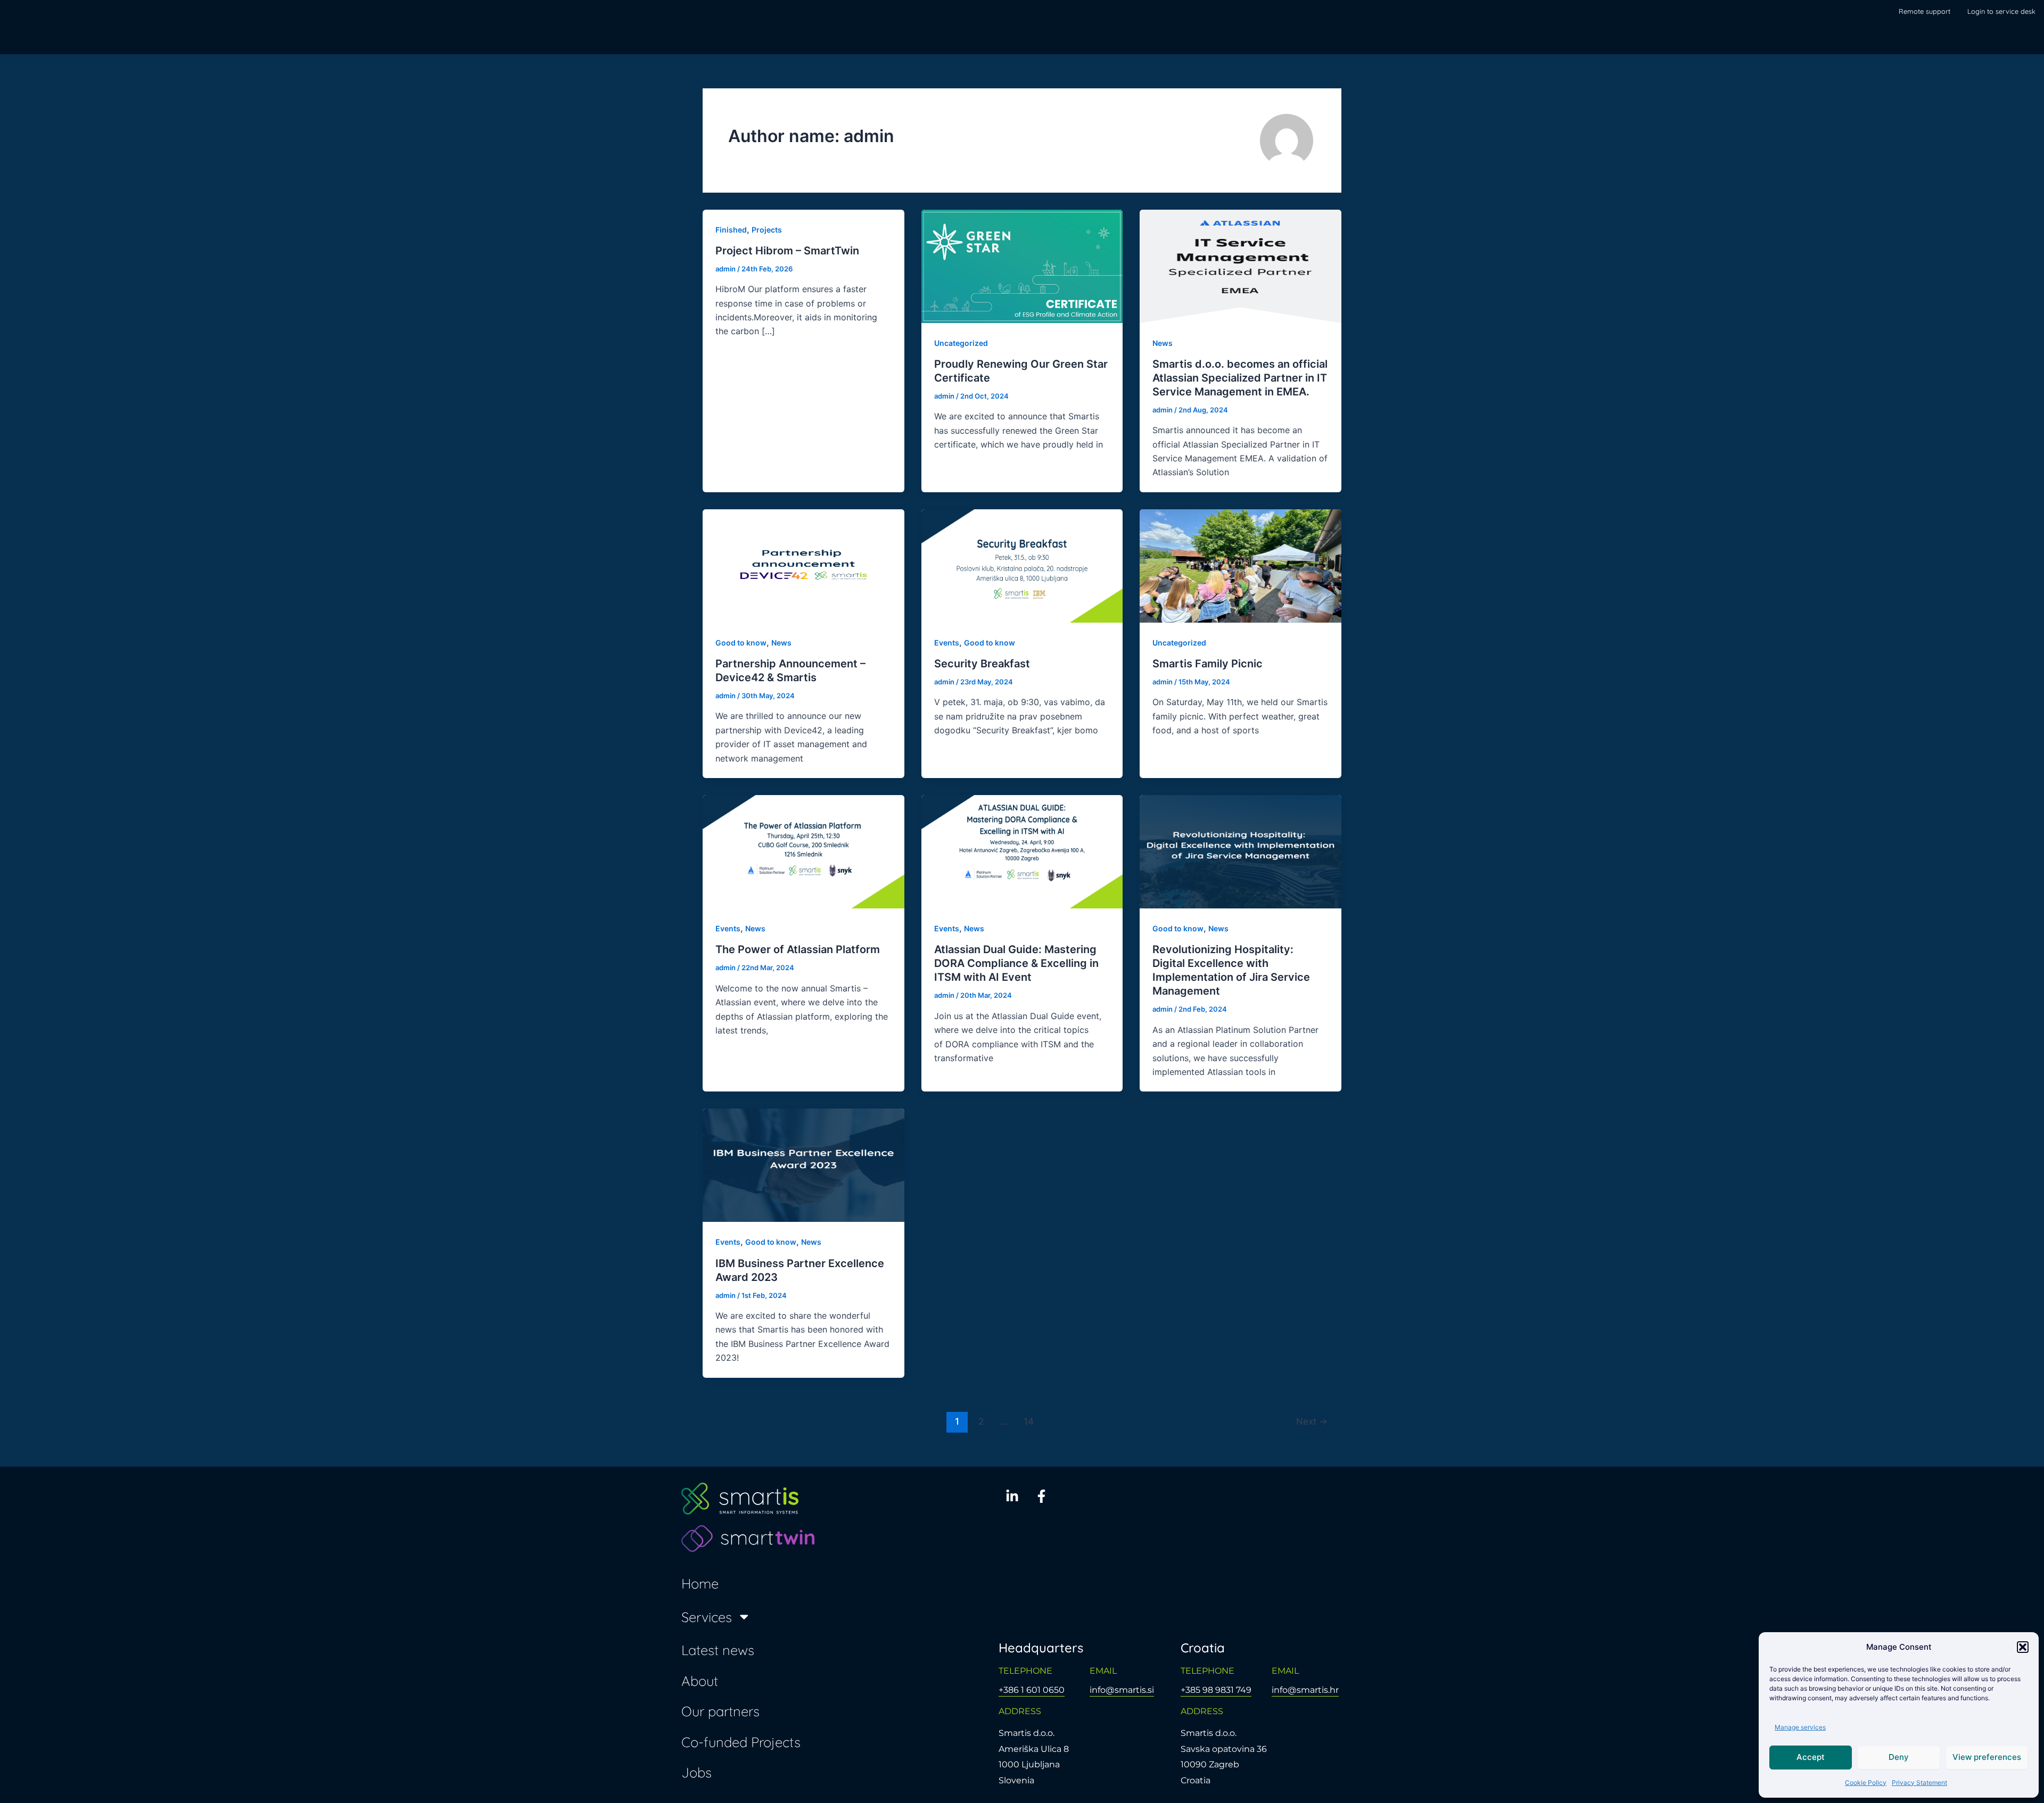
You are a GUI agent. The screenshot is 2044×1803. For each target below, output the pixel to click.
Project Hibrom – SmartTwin (787, 251)
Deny (1899, 1757)
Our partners (720, 1711)
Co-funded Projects (741, 1742)
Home (700, 1583)
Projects (767, 230)
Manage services (1800, 1727)
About (700, 1681)
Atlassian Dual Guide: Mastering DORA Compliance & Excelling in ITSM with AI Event (1016, 963)
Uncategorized (961, 343)
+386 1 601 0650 (1032, 1690)
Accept (1811, 1757)
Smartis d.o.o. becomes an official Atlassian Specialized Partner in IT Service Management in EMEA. (1240, 378)
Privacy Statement (1919, 1783)
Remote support (1925, 11)
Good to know (741, 643)
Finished (731, 230)
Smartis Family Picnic (1208, 664)
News (1163, 343)
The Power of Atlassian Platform (798, 949)
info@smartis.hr (1305, 1690)
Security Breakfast (982, 664)
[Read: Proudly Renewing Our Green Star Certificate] (1022, 265)
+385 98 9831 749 (1216, 1690)
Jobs (697, 1772)
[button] (2023, 1647)
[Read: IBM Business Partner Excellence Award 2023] (803, 1164)
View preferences (1987, 1757)
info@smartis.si (1122, 1690)
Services (707, 1617)
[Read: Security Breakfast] (1022, 565)
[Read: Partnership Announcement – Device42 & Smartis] (803, 565)
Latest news (718, 1650)
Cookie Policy (1866, 1783)
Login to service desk (2001, 11)
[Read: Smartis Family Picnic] (1241, 565)
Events (947, 643)
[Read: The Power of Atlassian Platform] (803, 851)
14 (1029, 1421)
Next (1312, 1421)
